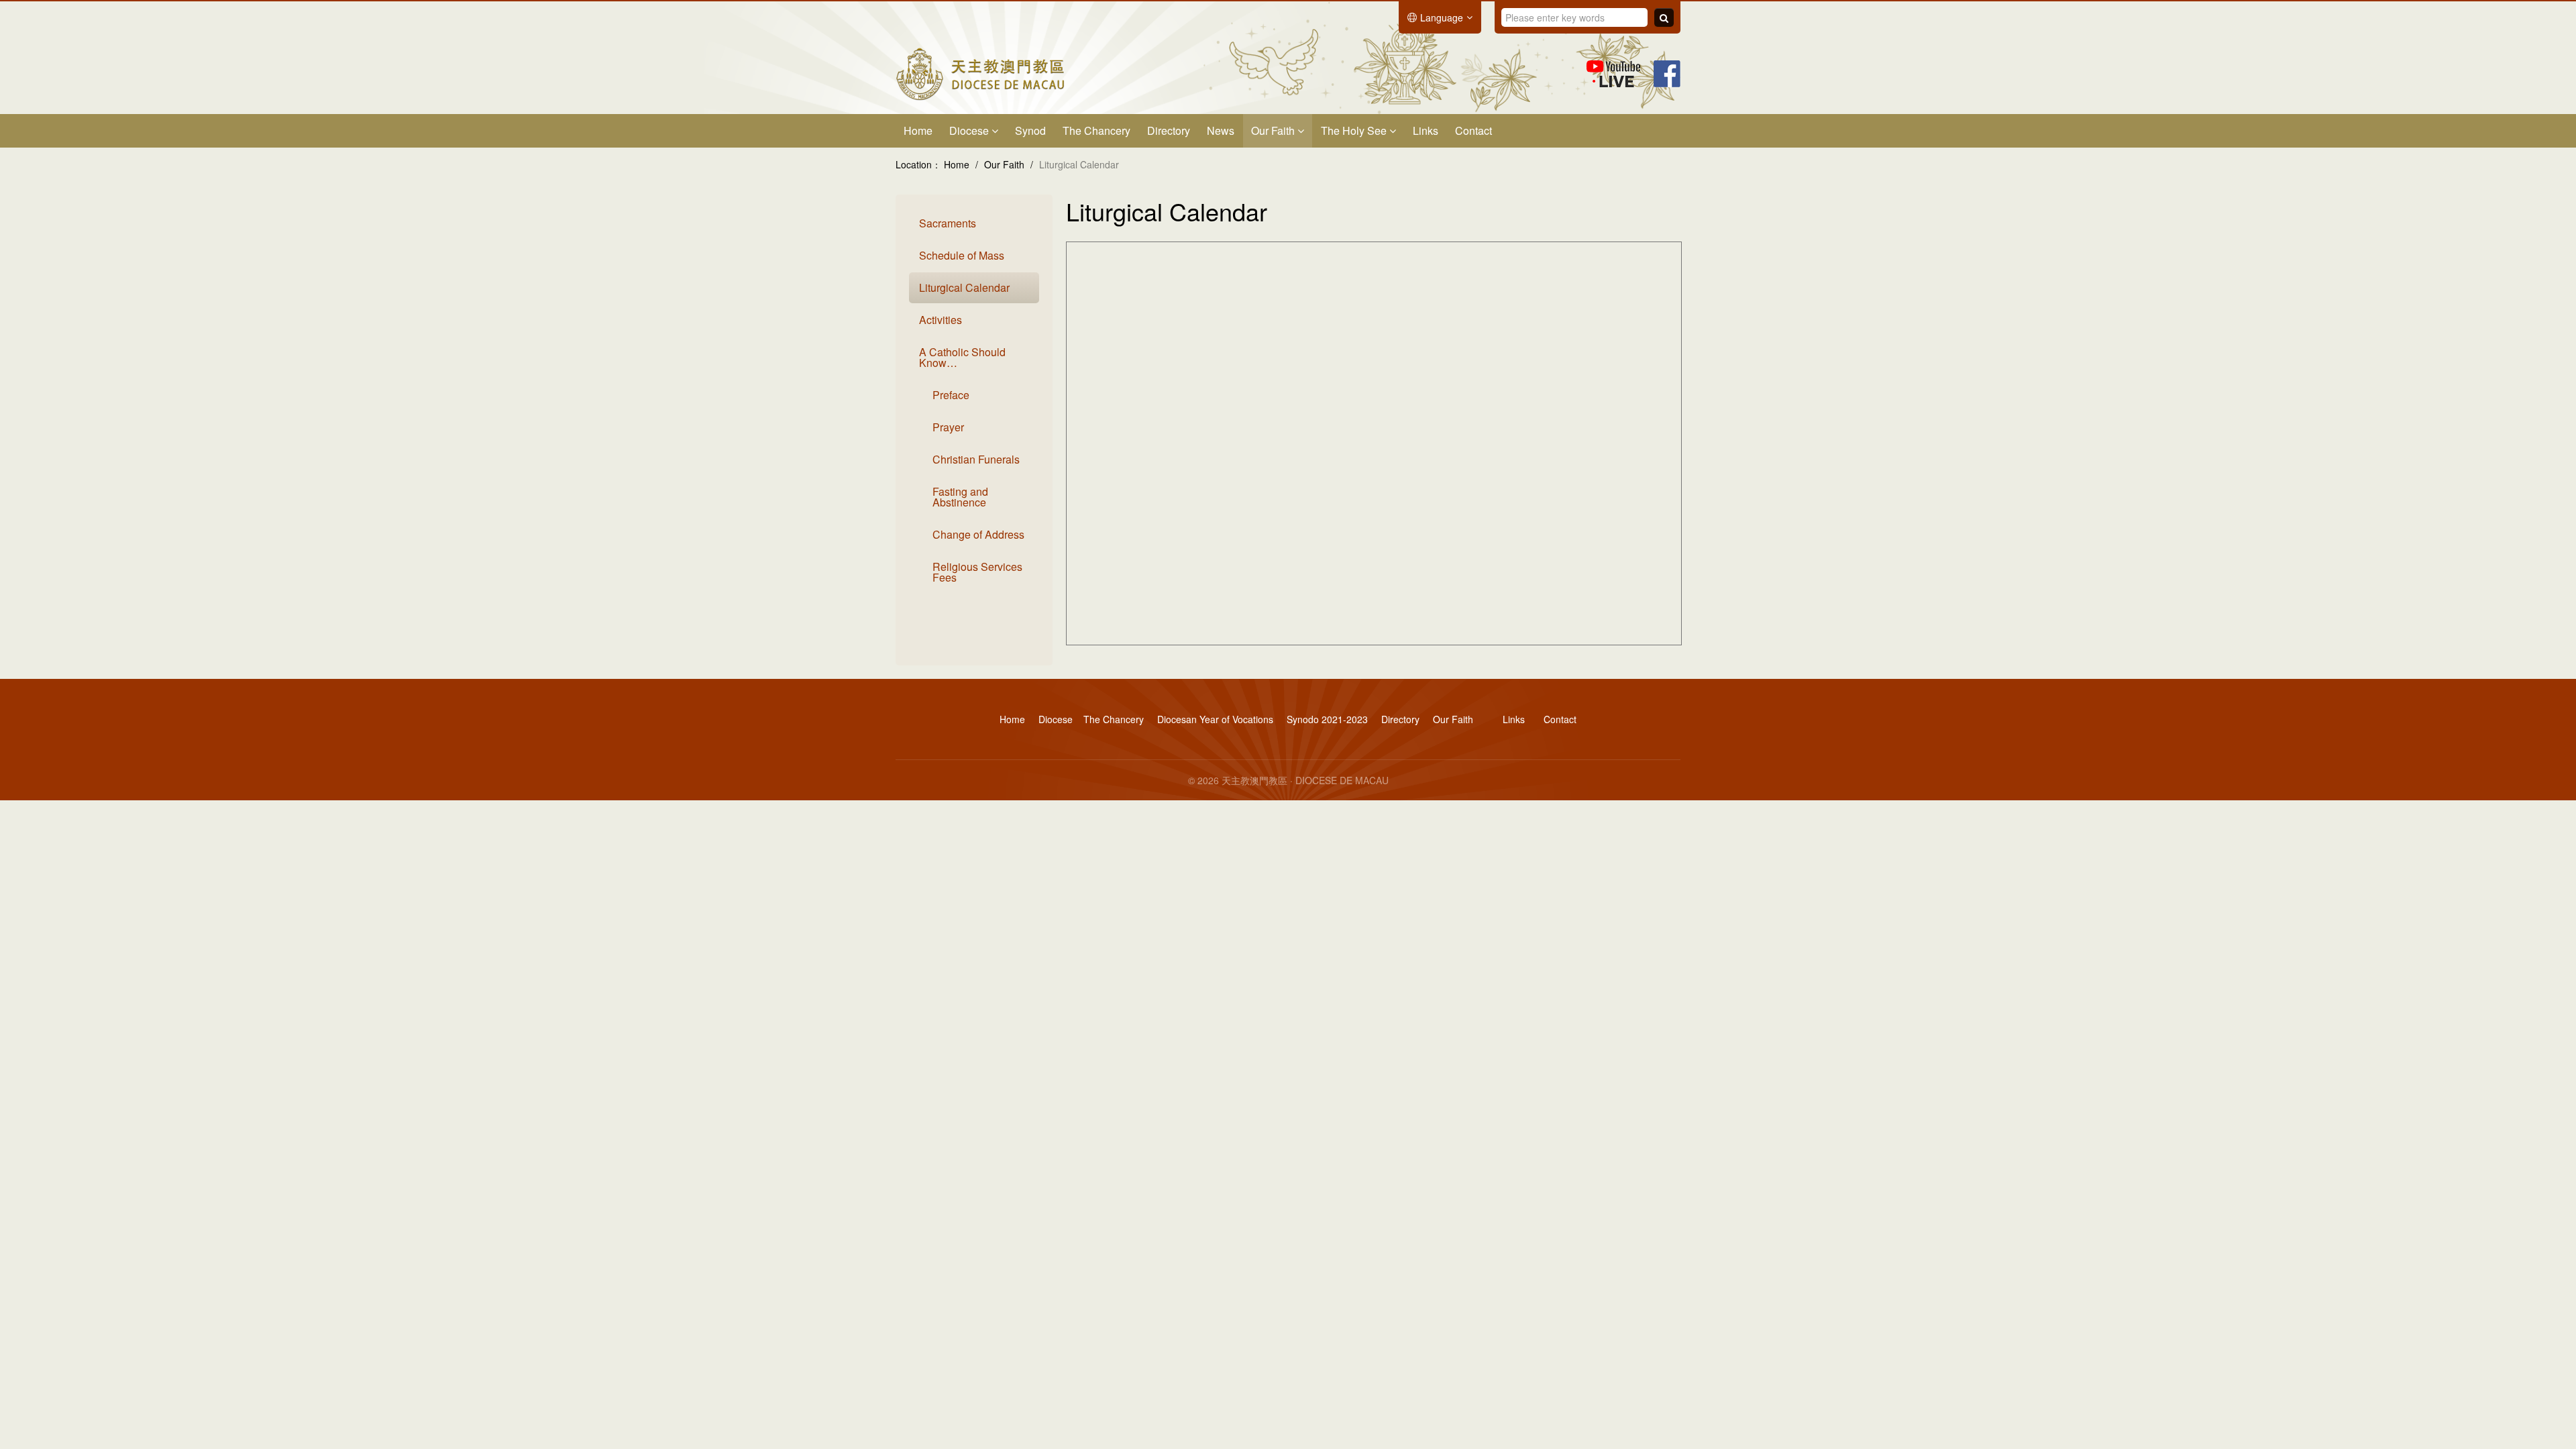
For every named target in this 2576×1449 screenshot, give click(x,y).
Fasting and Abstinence (960, 497)
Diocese (970, 130)
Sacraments (948, 223)
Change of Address (978, 534)
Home (918, 130)
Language (1442, 17)
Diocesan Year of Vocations (1215, 719)
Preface (951, 395)
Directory (1169, 130)
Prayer (948, 427)
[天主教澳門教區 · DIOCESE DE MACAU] (980, 72)
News (1221, 130)
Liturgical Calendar (964, 287)
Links (1426, 130)
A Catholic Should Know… (962, 357)
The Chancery (1096, 130)
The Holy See (1355, 130)
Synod (1030, 130)
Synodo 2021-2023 (1327, 719)
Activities (941, 320)
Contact (1473, 130)
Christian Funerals (976, 459)
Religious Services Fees (977, 572)
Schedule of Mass (962, 255)
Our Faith (1274, 130)
